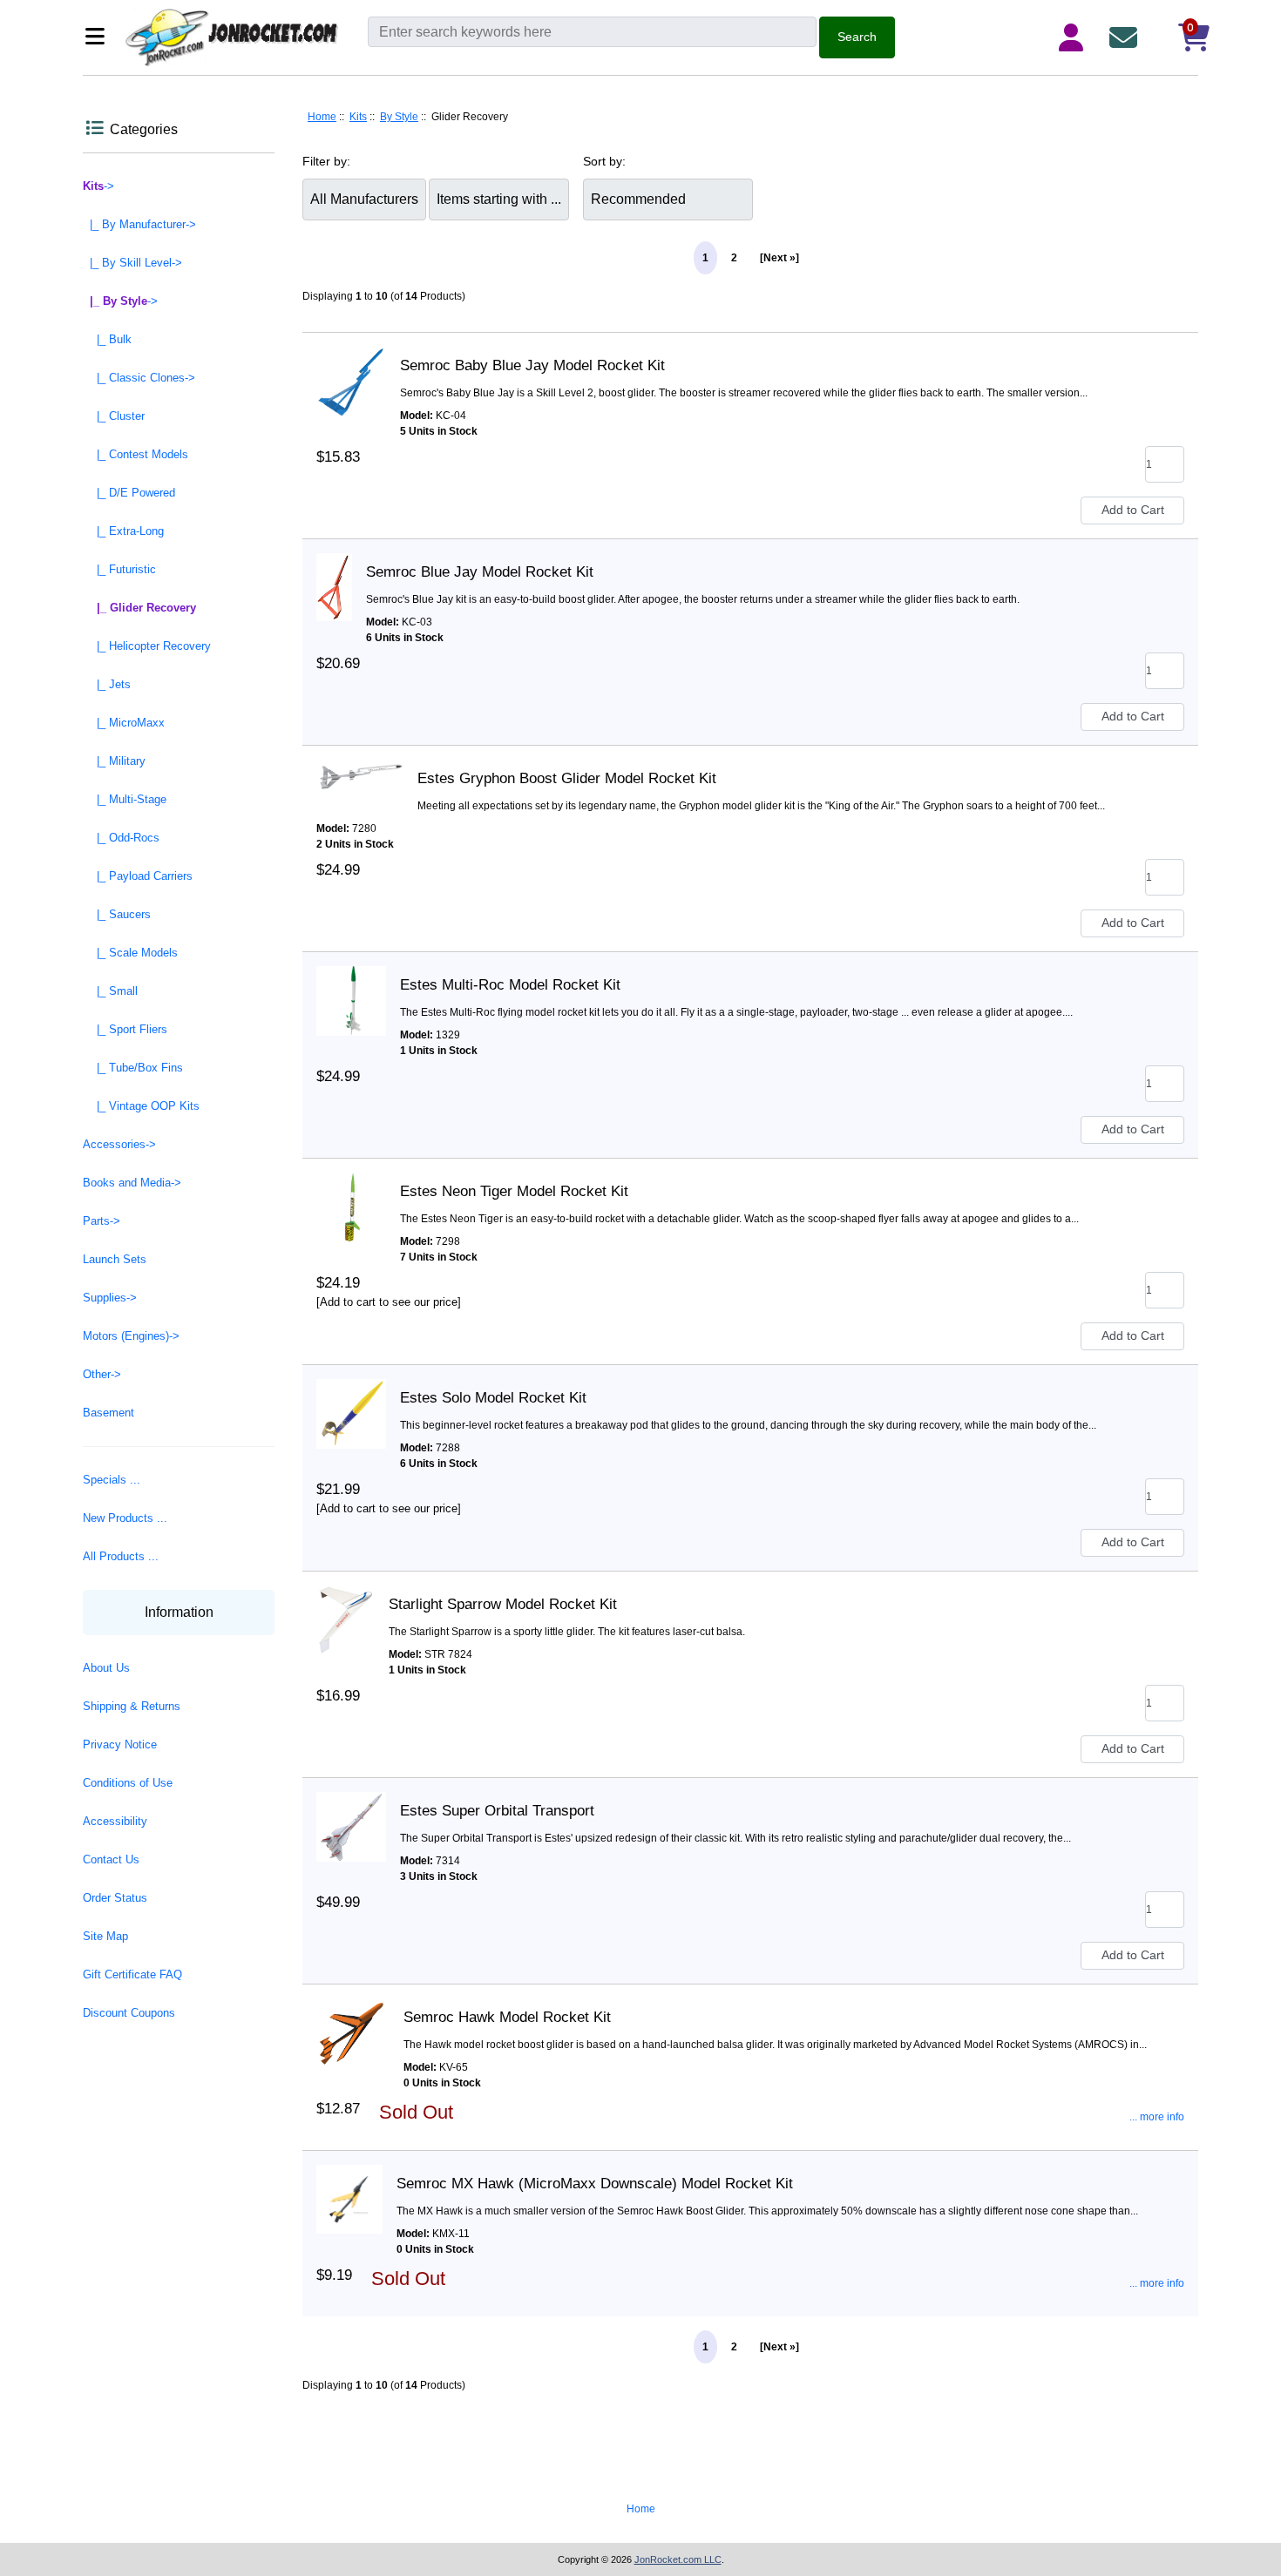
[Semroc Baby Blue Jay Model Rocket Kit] (351, 366)
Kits (358, 117)
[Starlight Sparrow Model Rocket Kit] (346, 1605)
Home (322, 117)
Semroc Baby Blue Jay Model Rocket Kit (532, 365)
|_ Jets (107, 684)
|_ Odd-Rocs (121, 838)
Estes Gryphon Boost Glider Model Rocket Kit (567, 778)
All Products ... (121, 1556)
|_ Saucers (117, 914)
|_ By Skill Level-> (132, 263)
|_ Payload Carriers (138, 876)
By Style (399, 117)
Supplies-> (110, 1298)
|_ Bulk (107, 339)
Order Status (115, 1898)
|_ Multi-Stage (125, 799)
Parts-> (102, 1221)
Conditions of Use (128, 1783)
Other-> (102, 1374)
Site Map (105, 1936)
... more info (1157, 2117)
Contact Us (111, 1859)
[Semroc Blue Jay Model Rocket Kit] (334, 572)
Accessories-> (119, 1144)
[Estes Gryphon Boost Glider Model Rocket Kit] (360, 779)
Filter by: (326, 161)
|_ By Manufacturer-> (139, 224)
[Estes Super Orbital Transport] (351, 1811)
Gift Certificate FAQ (132, 1974)
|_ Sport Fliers (125, 1029)
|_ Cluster (114, 416)
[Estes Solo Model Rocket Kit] (351, 1398)
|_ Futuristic (119, 569)
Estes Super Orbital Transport (497, 1811)
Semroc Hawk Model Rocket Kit (507, 2017)
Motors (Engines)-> (131, 1336)
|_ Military (114, 761)
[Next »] (779, 258)
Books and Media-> (132, 1183)
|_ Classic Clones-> (139, 378)
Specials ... (112, 1480)
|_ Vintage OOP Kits (141, 1106)
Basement (108, 1413)
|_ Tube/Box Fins (133, 1068)
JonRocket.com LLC (678, 2559)
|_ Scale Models (130, 953)
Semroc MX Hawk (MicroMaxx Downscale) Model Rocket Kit (595, 2184)
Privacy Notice (120, 1744)
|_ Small (110, 991)
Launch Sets (115, 1259)
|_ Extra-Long (123, 531)
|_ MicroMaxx (124, 723)
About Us (106, 1668)
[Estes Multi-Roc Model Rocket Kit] (351, 985)
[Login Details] (1074, 37)
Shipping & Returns (132, 1706)
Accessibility (115, 1821)
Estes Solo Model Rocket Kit (493, 1398)
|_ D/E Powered (129, 493)
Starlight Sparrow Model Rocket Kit (503, 1604)
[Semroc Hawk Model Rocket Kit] (353, 2018)
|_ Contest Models (136, 454)
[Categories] (100, 38)
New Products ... (125, 1518)
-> (98, 186)
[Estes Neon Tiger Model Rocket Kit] (351, 1192)
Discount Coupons (129, 2013)
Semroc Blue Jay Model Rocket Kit (480, 572)
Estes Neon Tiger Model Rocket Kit (514, 1191)
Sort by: (604, 161)
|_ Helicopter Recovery (147, 646)
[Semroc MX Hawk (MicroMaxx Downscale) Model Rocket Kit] (349, 2184)
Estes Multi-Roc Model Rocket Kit (510, 985)
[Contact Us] (1127, 37)
